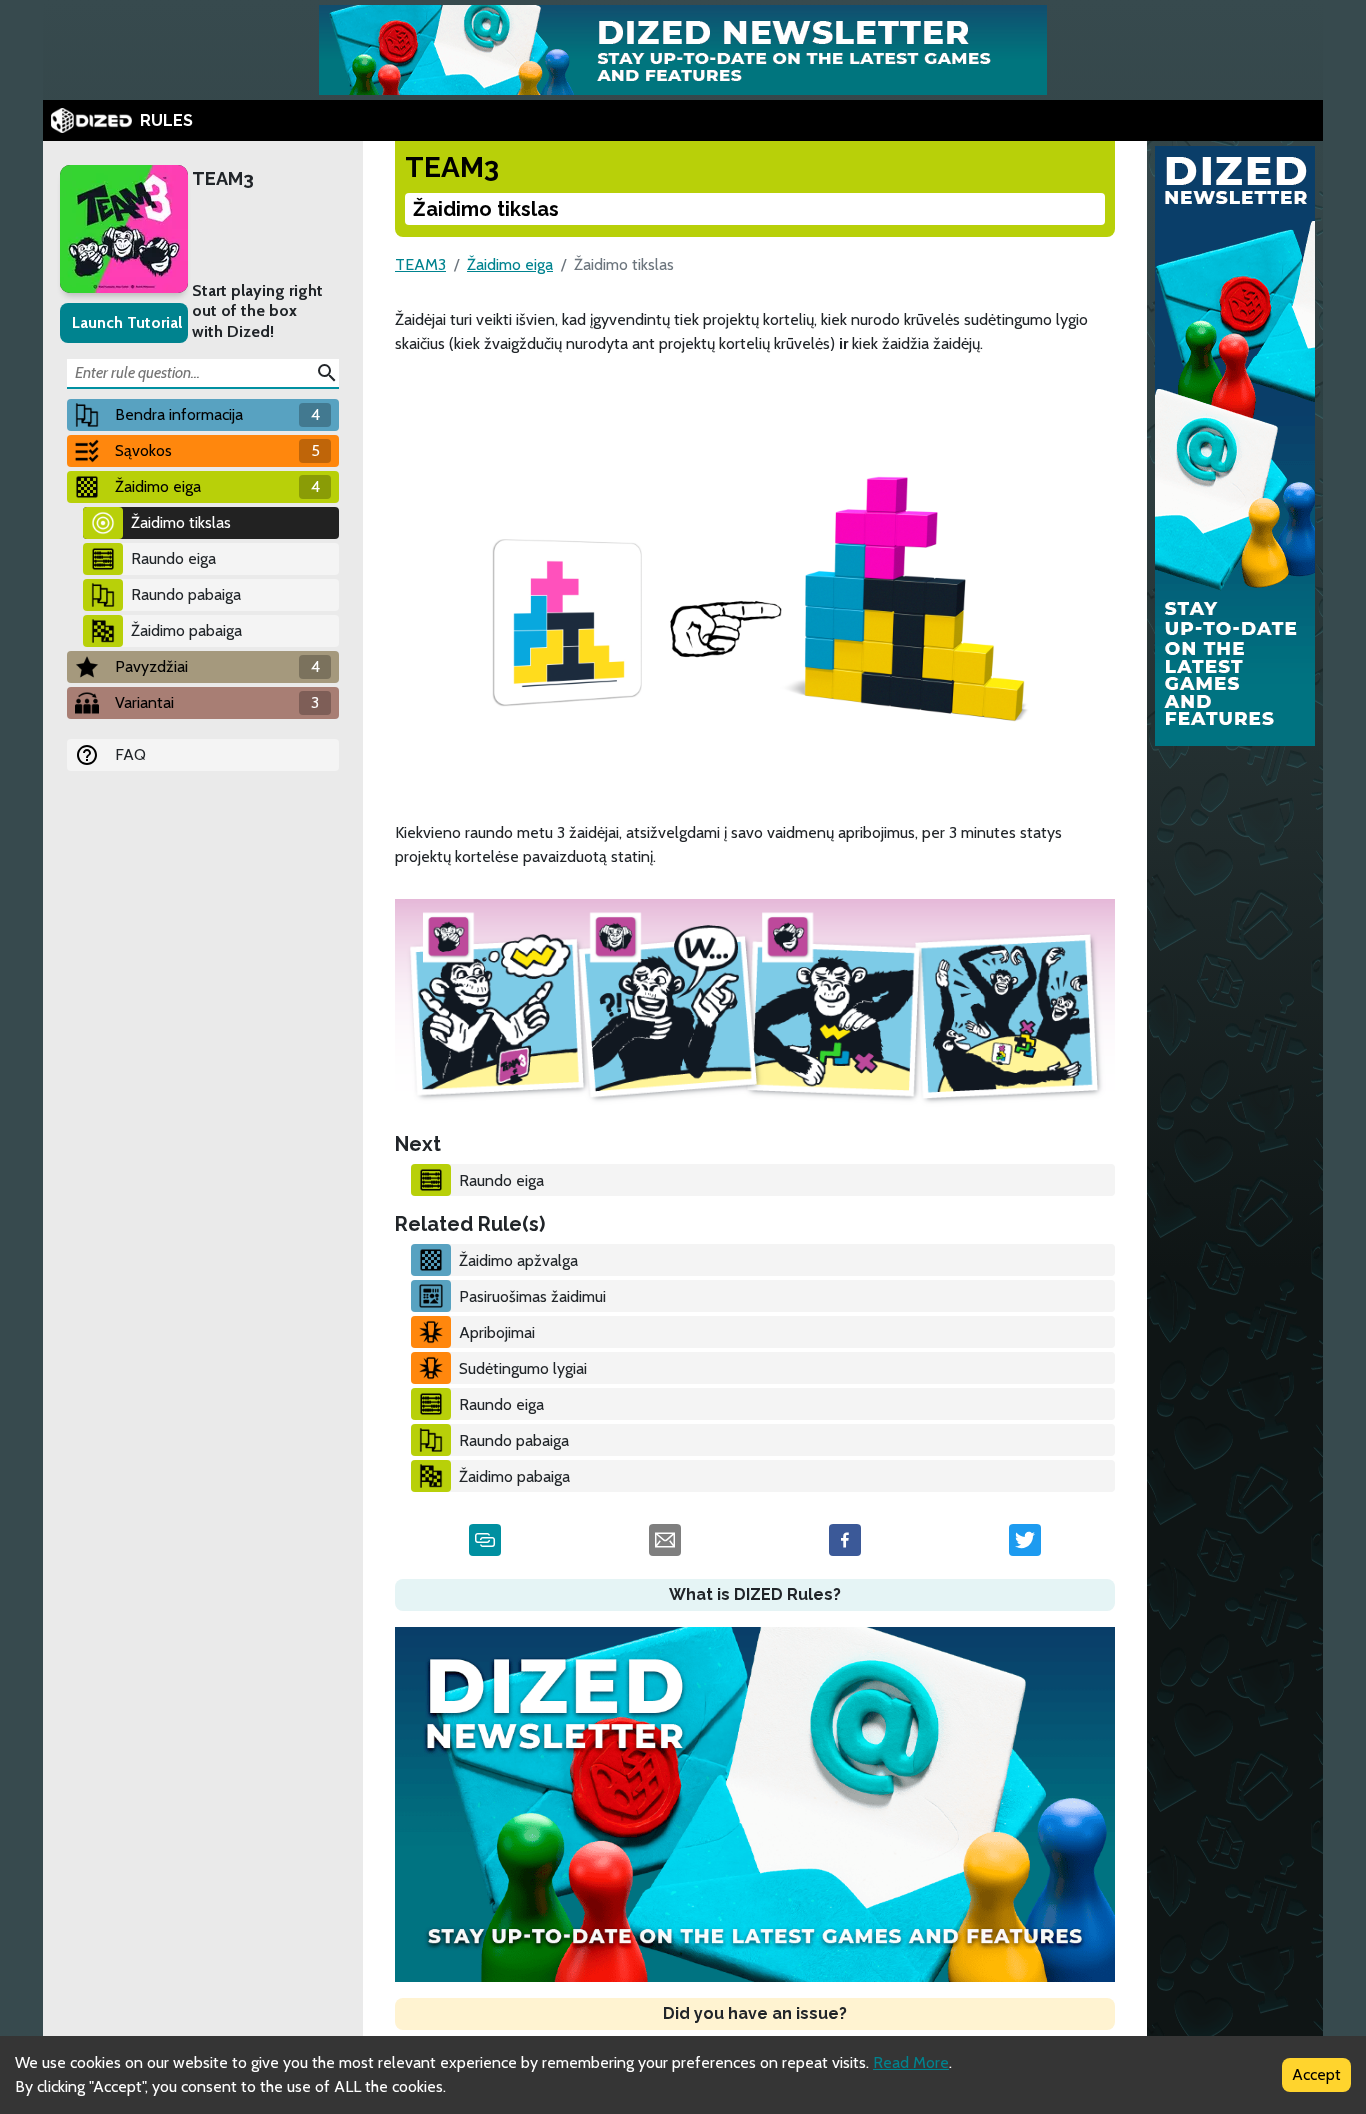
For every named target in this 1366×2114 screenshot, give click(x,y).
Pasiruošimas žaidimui (532, 1296)
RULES (166, 120)
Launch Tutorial (127, 322)
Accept (1316, 2074)
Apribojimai (497, 1332)
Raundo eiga (173, 558)
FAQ (130, 754)
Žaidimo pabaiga (186, 630)
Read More (911, 2062)
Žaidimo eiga (510, 264)
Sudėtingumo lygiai (523, 1368)
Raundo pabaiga (186, 594)
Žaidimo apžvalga (518, 1260)
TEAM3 (223, 178)
